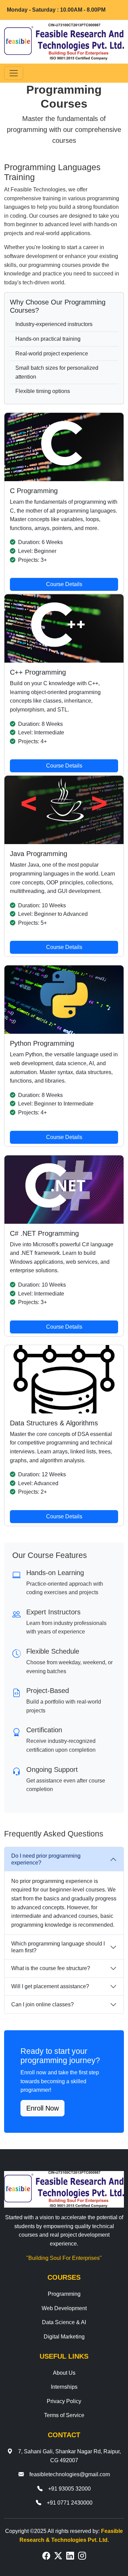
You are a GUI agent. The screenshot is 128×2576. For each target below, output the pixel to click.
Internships (64, 2387)
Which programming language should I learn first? (58, 1947)
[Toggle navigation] (14, 73)
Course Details (64, 584)
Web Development (64, 2308)
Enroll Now (42, 2108)
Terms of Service (64, 2415)
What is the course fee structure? (51, 1968)
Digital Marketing (64, 2337)
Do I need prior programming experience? (46, 1859)
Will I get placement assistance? (50, 1986)
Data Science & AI (64, 2322)
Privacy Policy (64, 2401)
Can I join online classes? (42, 2004)
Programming (64, 2294)
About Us (64, 2373)
